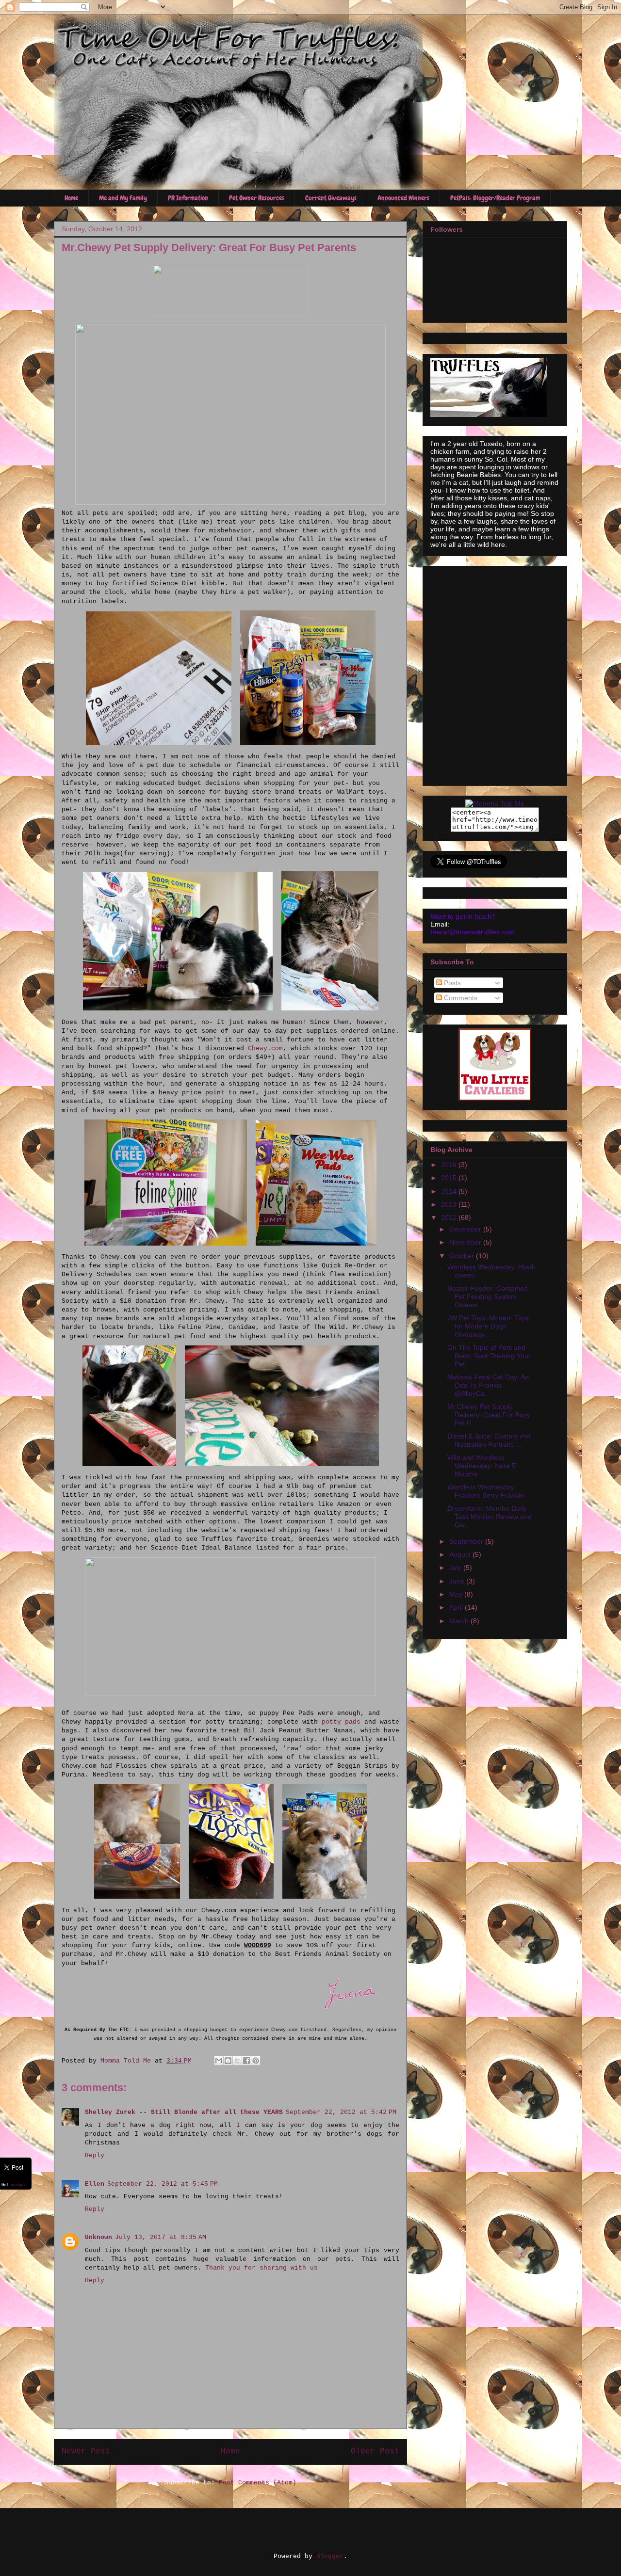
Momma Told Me (128, 2061)
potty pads (341, 1722)
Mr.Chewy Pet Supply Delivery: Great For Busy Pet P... (489, 1415)
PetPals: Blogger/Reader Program (495, 198)
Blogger (330, 2556)
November (466, 1242)
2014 (450, 1191)
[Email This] (219, 2061)
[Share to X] (237, 2061)
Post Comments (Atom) (258, 2483)
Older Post (375, 2451)
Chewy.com (265, 1048)
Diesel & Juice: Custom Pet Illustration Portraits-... (489, 1440)
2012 (450, 1217)
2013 (450, 1204)
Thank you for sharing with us (261, 2268)
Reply (95, 2155)
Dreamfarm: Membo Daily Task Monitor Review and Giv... (490, 1517)
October (463, 1256)
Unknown (98, 2237)
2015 (450, 1178)
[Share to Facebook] (246, 2061)
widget (18, 2185)
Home (71, 198)
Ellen (95, 2184)
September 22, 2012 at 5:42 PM (341, 2112)
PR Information (188, 198)
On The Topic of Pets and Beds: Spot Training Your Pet (489, 1356)
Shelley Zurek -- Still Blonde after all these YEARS (184, 2112)
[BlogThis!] (228, 2061)
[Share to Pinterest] (256, 2061)
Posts (451, 983)
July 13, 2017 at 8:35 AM (161, 2237)
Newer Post (86, 2451)
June (458, 1581)
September (467, 1541)
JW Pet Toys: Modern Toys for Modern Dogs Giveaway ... (488, 1326)
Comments (460, 998)
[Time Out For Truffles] (495, 803)
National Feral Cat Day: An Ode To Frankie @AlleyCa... (488, 1385)
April (457, 1607)
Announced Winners (403, 198)
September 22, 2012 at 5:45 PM (163, 2184)
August (461, 1554)
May (457, 1594)
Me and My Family (123, 198)
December (466, 1229)
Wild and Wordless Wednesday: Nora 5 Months (482, 1466)
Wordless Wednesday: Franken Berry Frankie (486, 1491)
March (460, 1621)
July (456, 1568)
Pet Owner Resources (257, 198)
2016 (450, 1165)
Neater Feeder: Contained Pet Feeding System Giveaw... (488, 1296)
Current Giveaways (331, 198)
